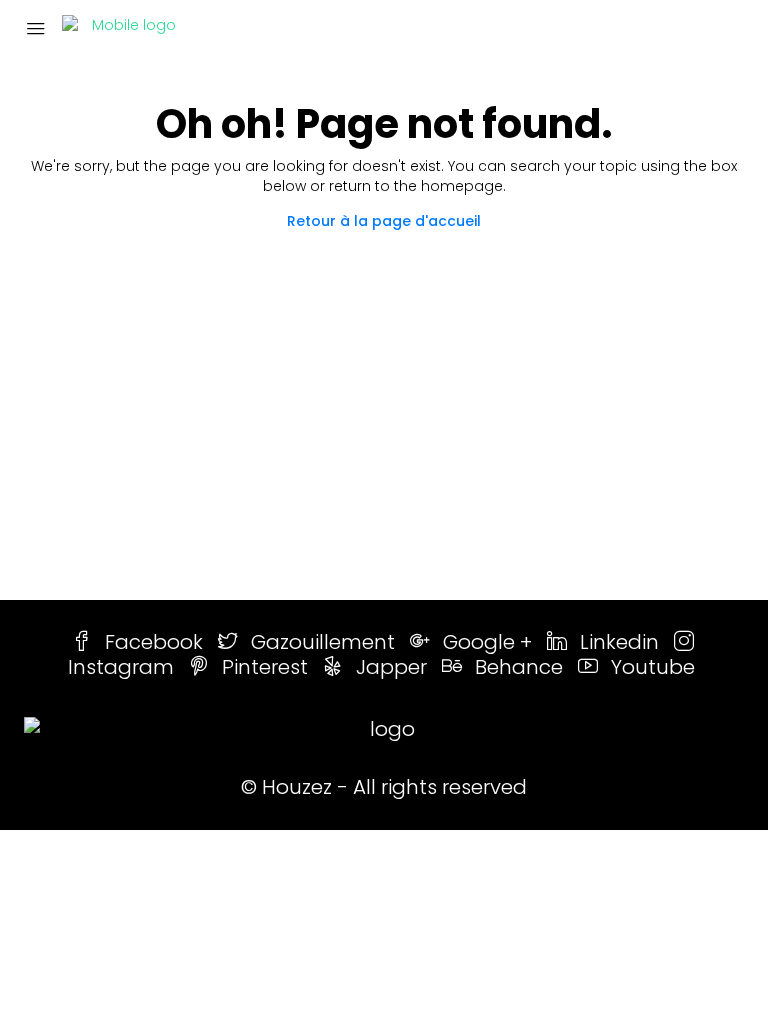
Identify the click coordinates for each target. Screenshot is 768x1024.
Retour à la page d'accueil (384, 221)
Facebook (154, 642)
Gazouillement (323, 642)
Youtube (650, 667)
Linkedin (619, 642)
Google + (487, 642)
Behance (519, 667)
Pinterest (265, 667)
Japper (391, 667)
